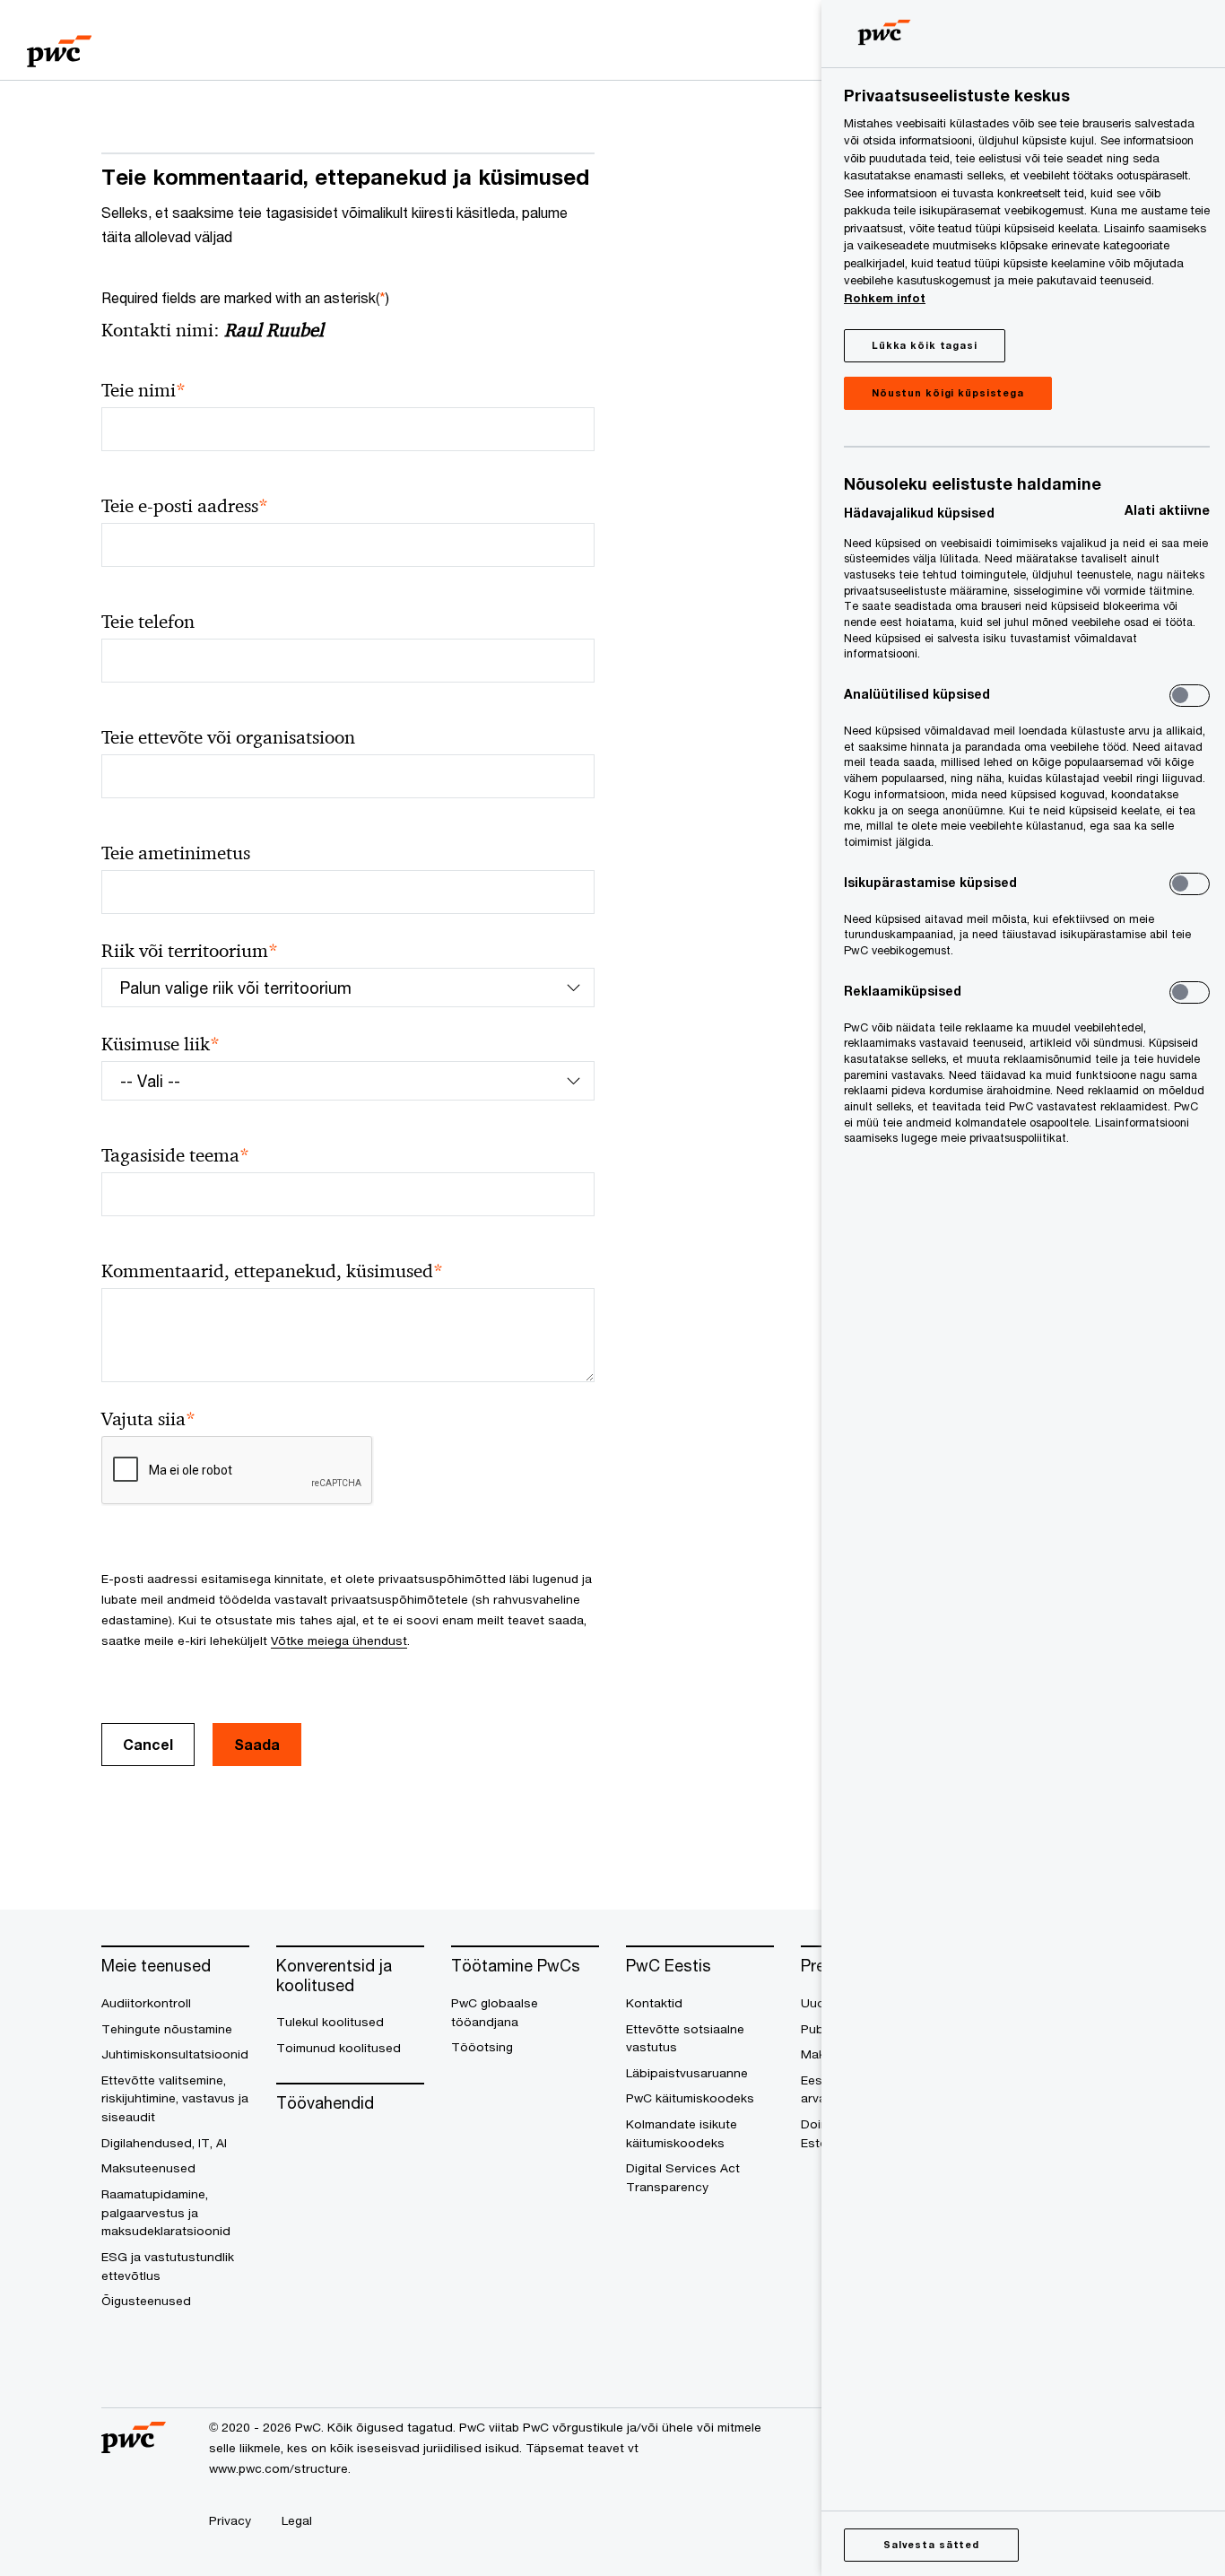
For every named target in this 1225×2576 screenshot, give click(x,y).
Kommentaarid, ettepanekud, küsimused (272, 1271)
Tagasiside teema (175, 1156)
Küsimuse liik (161, 1044)
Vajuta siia (148, 1419)
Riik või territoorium (190, 951)
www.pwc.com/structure (278, 2468)
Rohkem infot (885, 298)
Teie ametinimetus (176, 853)
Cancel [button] (148, 1744)
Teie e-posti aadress (185, 506)
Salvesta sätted (931, 2544)
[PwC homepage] (59, 45)
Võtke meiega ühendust (339, 1640)
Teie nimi (143, 391)
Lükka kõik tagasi (925, 345)
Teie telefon (148, 622)
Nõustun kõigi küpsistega (948, 392)
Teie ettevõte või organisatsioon (228, 737)
